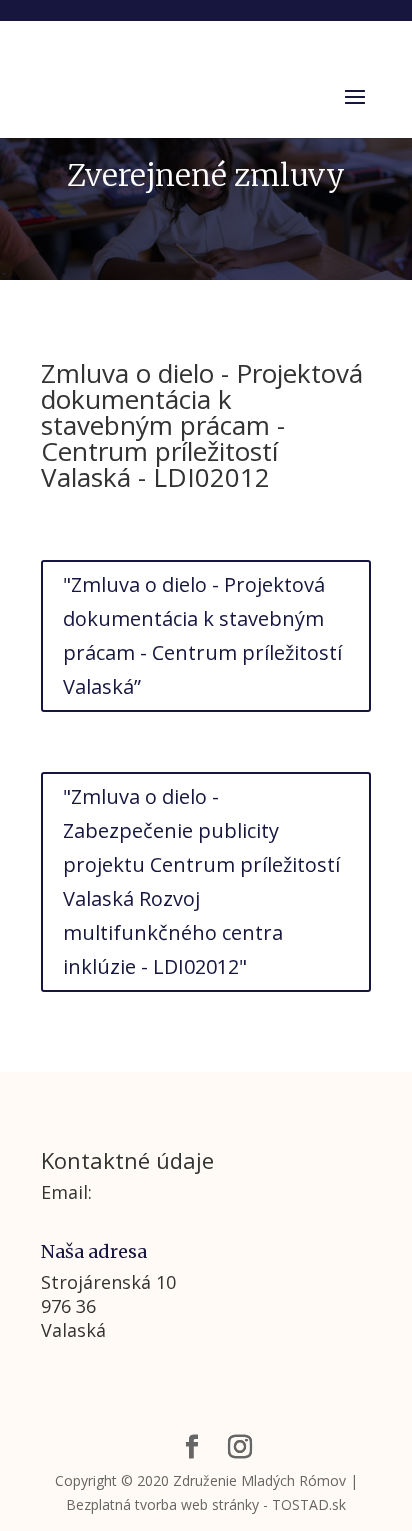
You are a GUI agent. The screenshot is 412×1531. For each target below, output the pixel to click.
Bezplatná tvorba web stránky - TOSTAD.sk (206, 1504)
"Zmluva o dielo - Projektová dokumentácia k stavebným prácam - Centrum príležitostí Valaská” (202, 635)
